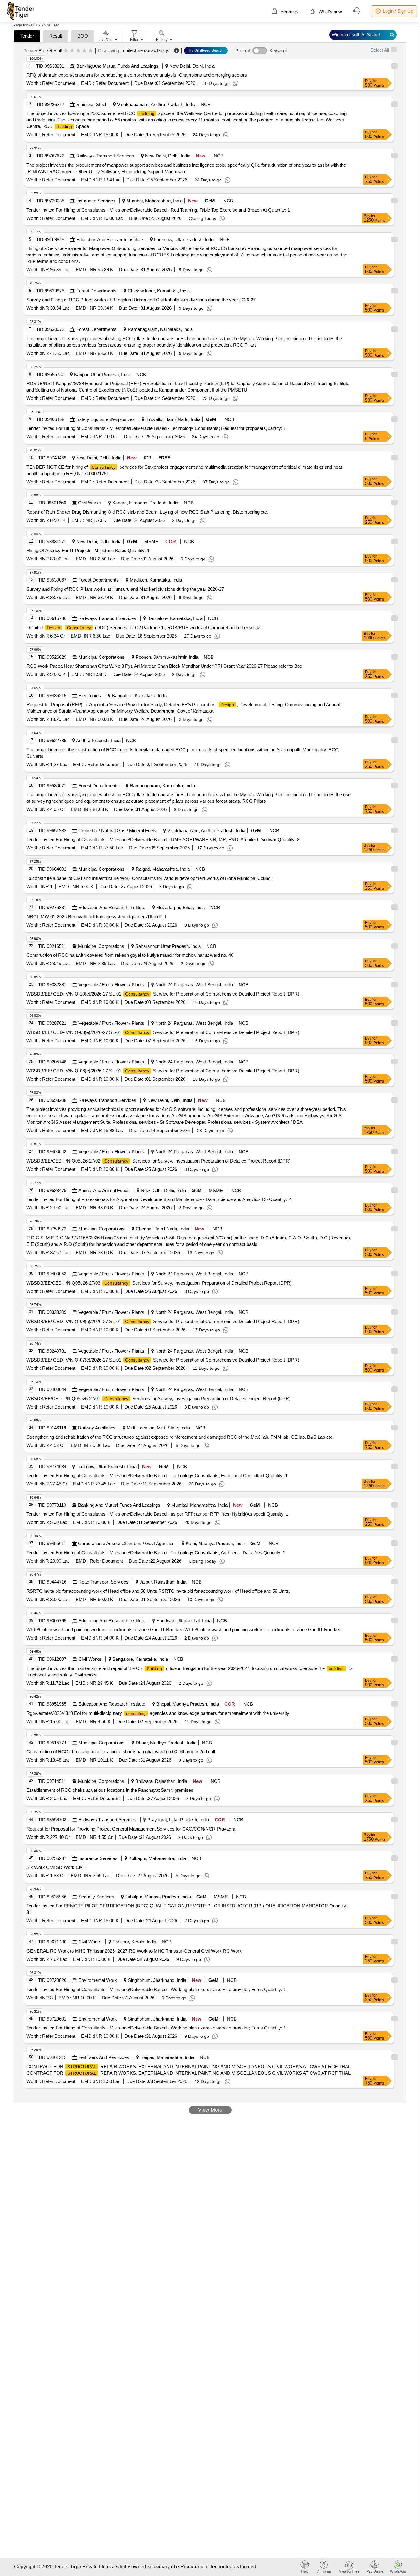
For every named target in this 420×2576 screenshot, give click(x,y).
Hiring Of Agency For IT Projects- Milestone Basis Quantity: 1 (88, 550)
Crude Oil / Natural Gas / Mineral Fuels (117, 831)
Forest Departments (96, 291)
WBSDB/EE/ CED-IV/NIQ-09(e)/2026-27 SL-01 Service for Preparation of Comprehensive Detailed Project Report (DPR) (163, 1321)
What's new (330, 12)
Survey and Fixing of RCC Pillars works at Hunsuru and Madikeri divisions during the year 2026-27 (125, 589)
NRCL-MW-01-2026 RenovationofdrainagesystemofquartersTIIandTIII (96, 917)
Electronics (90, 696)
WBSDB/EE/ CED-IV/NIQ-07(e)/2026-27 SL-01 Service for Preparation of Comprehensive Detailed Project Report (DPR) (163, 1360)
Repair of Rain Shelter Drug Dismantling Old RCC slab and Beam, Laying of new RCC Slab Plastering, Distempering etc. (147, 512)
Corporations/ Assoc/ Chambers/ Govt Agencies (126, 1543)
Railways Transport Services (105, 156)
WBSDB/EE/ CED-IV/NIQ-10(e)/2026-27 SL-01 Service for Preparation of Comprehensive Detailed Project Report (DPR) (163, 994)
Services (289, 12)
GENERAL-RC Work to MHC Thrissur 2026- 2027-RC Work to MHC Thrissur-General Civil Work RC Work (134, 1951)
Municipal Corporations (101, 657)
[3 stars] (78, 51)
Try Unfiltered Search (206, 50)
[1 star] (66, 51)
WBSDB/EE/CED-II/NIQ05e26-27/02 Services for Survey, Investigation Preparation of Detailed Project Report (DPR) (158, 1161)
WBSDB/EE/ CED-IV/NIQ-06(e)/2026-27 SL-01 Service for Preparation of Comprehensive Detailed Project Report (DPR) (163, 1071)
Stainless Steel (91, 104)
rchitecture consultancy (145, 50)
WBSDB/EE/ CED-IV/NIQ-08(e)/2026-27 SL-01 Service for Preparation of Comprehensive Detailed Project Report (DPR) (163, 1032)
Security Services (96, 1897)
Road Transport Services (103, 1582)
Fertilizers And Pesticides (104, 2057)
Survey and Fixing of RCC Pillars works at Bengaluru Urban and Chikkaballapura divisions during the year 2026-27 (141, 300)
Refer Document (58, 83)
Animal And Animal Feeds (104, 1190)
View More (210, 2110)
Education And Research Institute (110, 239)
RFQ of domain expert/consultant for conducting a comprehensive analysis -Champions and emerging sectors (137, 75)
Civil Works (90, 503)
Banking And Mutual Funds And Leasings (117, 66)
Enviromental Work (98, 1980)
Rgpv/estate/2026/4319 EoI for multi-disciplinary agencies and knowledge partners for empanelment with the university (158, 1713)
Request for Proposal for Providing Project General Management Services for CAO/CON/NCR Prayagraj (131, 1829)
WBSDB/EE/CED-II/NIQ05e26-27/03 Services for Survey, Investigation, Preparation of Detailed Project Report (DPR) (159, 1283)
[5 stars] (91, 51)
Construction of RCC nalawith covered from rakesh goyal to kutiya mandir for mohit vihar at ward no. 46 (130, 955)
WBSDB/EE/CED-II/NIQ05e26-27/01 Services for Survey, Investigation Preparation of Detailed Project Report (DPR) (158, 1399)
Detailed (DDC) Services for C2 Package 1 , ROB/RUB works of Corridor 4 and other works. (145, 628)
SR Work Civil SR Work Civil (55, 1867)
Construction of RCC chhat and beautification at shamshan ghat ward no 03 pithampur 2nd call (121, 1752)
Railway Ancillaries (97, 1428)
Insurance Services (96, 201)
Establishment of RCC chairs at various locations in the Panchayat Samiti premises (110, 1790)
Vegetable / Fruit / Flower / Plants (111, 985)
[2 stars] (72, 51)
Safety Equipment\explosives (105, 419)
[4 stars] (84, 51)
